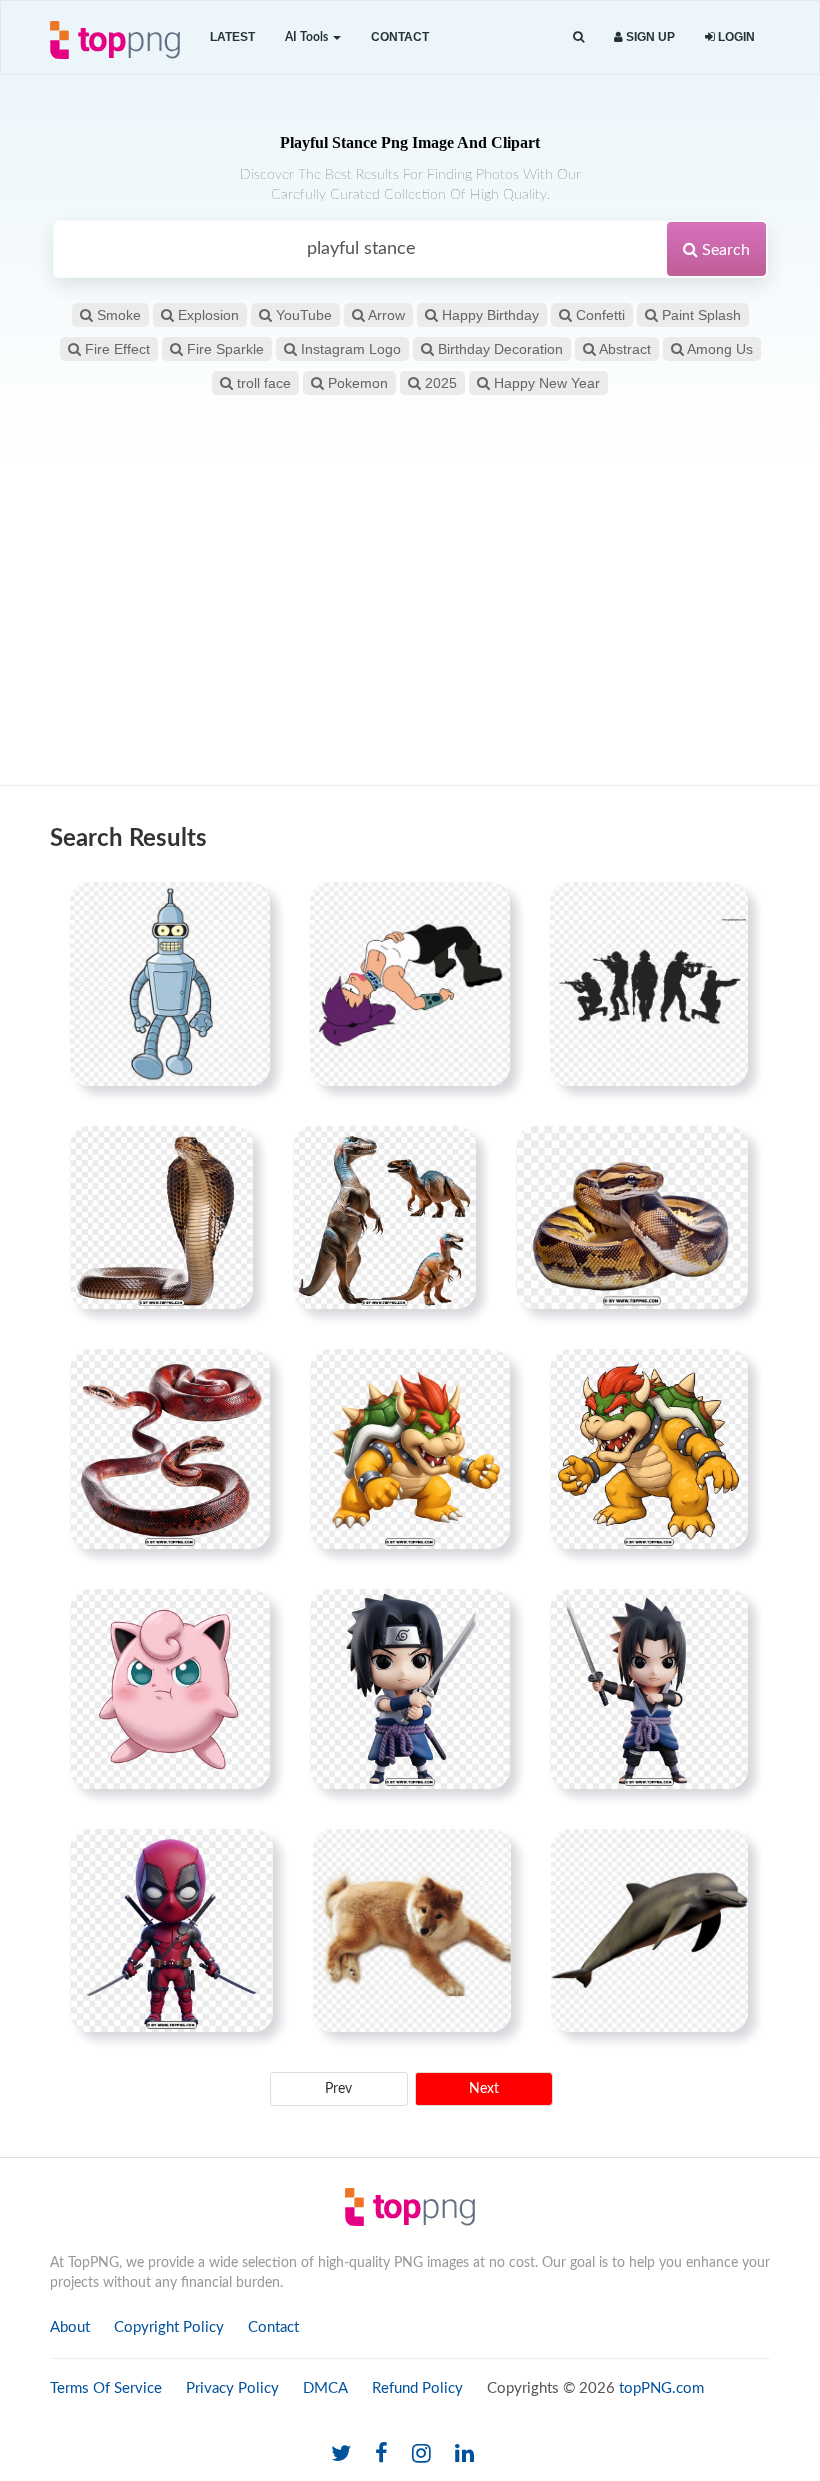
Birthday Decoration (498, 349)
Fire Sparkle (223, 349)
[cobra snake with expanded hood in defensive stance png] (161, 1217)
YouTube (302, 315)
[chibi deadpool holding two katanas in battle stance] (171, 1930)
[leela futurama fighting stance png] (410, 984)
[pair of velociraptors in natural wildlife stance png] (384, 1217)
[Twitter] (341, 2454)
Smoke (117, 315)
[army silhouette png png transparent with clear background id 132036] (649, 984)
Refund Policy (417, 2388)
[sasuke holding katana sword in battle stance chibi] (410, 1689)
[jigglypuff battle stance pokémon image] (170, 1689)
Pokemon (356, 383)
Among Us (718, 349)
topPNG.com (661, 2388)
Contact (400, 37)
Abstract (623, 349)
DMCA (325, 2388)
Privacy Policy (232, 2388)
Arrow (385, 315)
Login (735, 37)
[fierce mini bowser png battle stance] (649, 1449)
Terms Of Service (106, 2388)
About (70, 2327)
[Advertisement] (410, 625)
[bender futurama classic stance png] (170, 984)
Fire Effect (115, 349)
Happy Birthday (488, 315)
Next (484, 2089)
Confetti (598, 315)
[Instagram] (421, 2454)
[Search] (578, 37)
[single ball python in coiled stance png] (632, 1217)
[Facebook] (381, 2454)
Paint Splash (699, 315)
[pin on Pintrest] (243, 909)
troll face (262, 383)
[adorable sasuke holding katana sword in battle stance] (649, 1689)
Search (724, 250)
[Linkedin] (464, 2454)
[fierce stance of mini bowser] (410, 1449)
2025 (439, 383)
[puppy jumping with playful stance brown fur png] (412, 1930)
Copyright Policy (169, 2327)
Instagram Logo (349, 349)
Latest (232, 37)
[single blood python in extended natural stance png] (170, 1449)
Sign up (649, 37)
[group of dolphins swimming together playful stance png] (649, 1930)
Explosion (206, 315)
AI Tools (308, 37)
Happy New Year (545, 383)
